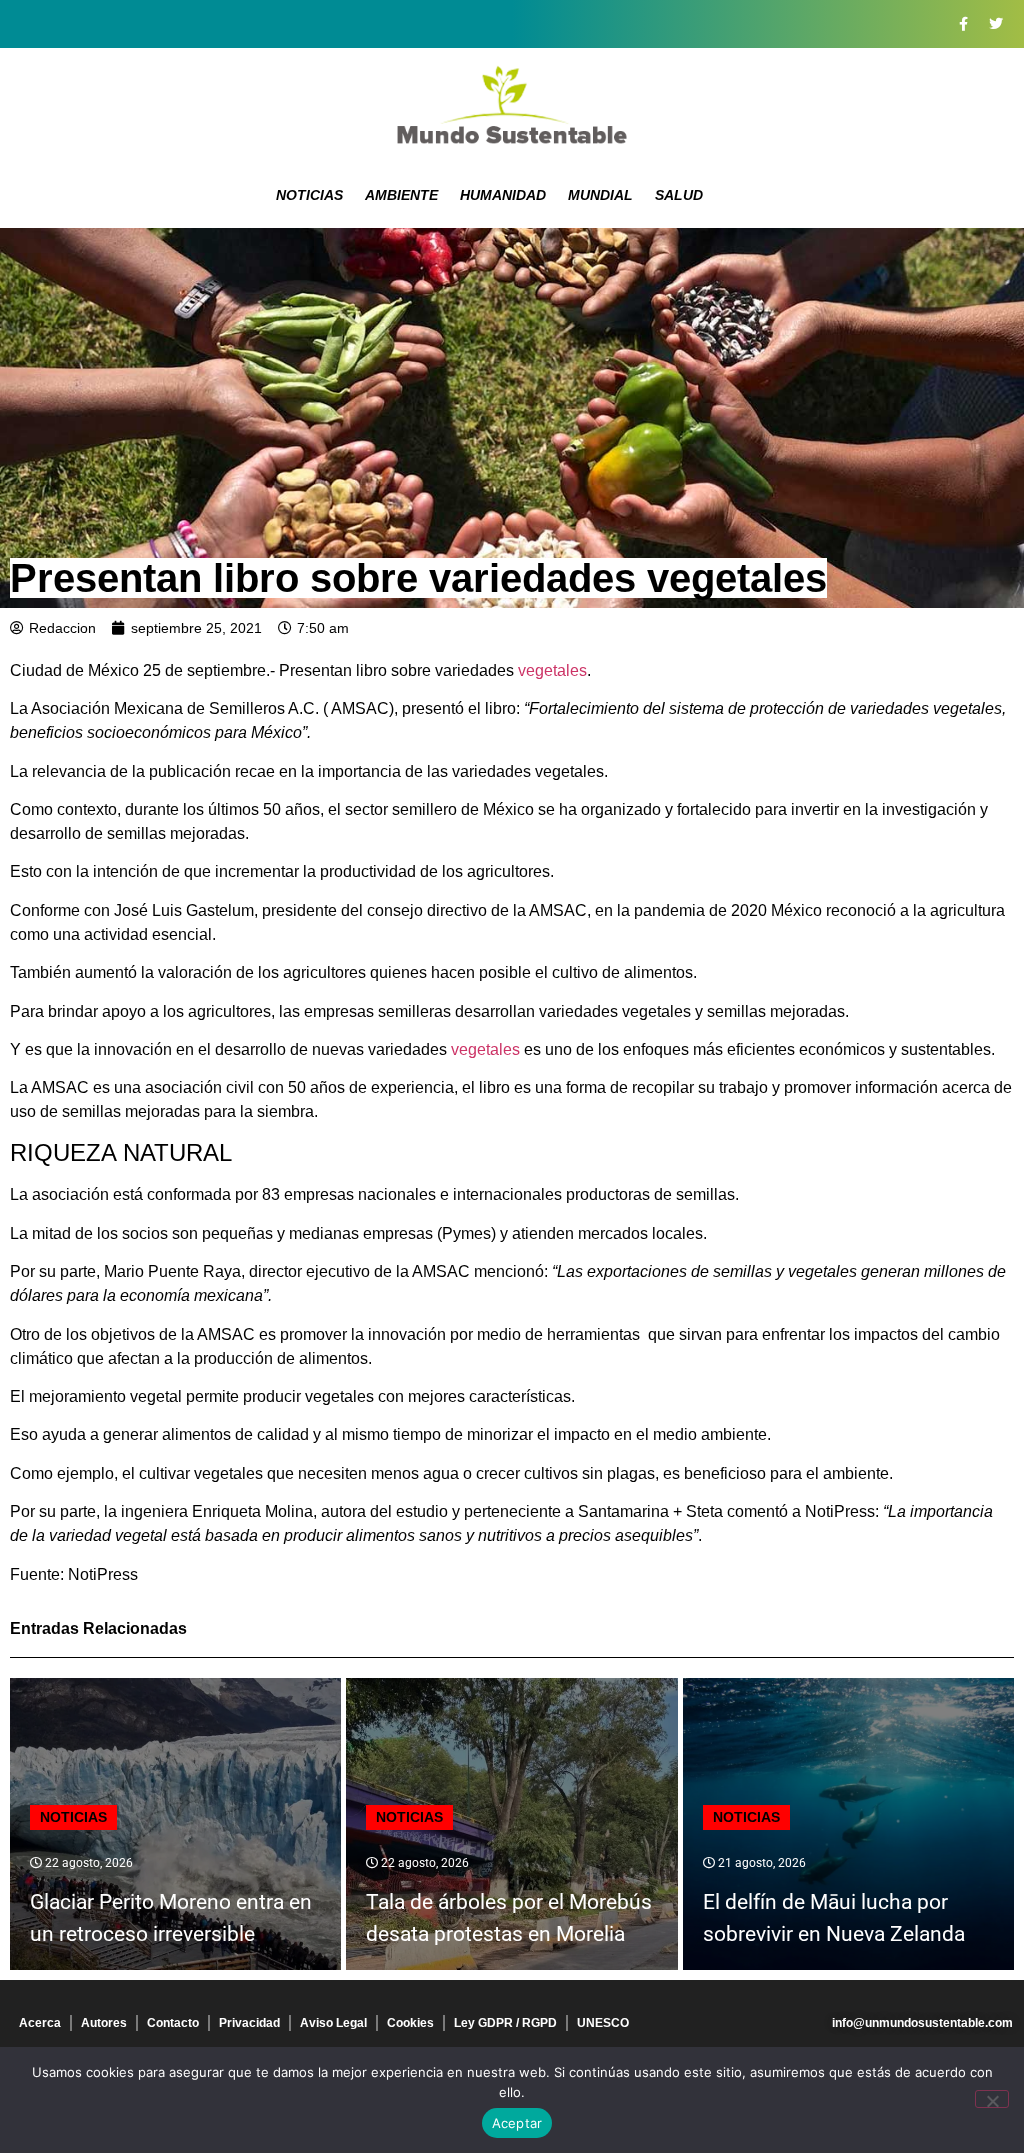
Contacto (173, 2023)
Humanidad (503, 195)
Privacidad (249, 2023)
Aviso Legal (333, 2023)
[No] (992, 2099)
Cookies (410, 2023)
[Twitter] (996, 24)
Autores (104, 2023)
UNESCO (603, 2023)
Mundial (600, 195)
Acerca (40, 2023)
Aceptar (517, 2123)
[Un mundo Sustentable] (512, 105)
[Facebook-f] (963, 24)
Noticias (309, 195)
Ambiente (401, 195)
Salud (679, 195)
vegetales (552, 670)
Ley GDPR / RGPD (505, 2023)
